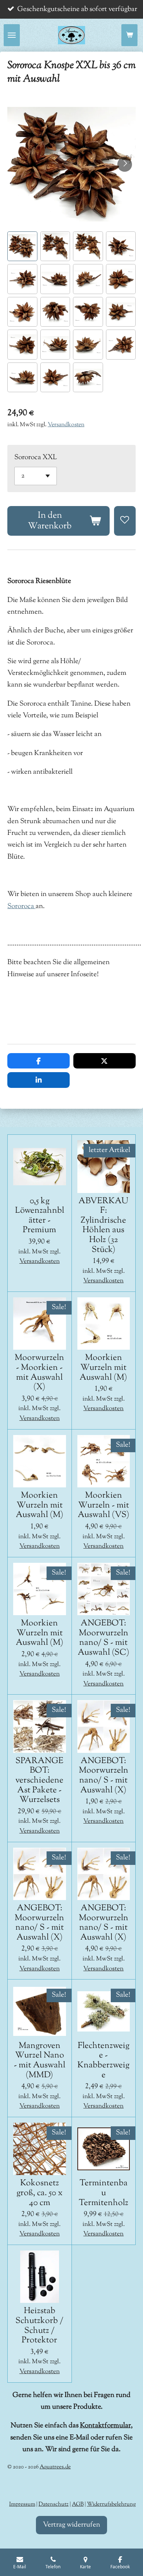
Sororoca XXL (36, 458)
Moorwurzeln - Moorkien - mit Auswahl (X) (39, 1373)
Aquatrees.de (55, 2467)
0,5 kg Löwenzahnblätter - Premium (40, 1216)
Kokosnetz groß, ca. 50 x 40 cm (40, 2193)
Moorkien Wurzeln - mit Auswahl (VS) (104, 1506)
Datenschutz (54, 2504)
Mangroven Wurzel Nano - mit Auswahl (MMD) (40, 2061)
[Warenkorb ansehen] (129, 35)
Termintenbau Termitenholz (104, 2193)
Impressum (22, 2504)
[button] (22, 246)
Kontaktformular (105, 2426)
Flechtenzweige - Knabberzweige (103, 2061)
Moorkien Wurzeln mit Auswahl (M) (103, 1368)
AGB (78, 2504)
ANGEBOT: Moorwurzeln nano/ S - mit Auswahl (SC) (104, 1638)
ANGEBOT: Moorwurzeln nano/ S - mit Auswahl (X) (104, 1776)
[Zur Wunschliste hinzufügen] (125, 521)
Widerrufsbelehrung (111, 2504)
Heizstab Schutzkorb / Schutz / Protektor (39, 2326)
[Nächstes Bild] (125, 164)
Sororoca (21, 906)
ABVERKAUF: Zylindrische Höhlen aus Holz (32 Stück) (103, 1226)
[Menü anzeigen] (12, 35)
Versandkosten (66, 425)
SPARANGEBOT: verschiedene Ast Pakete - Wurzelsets (39, 1781)
